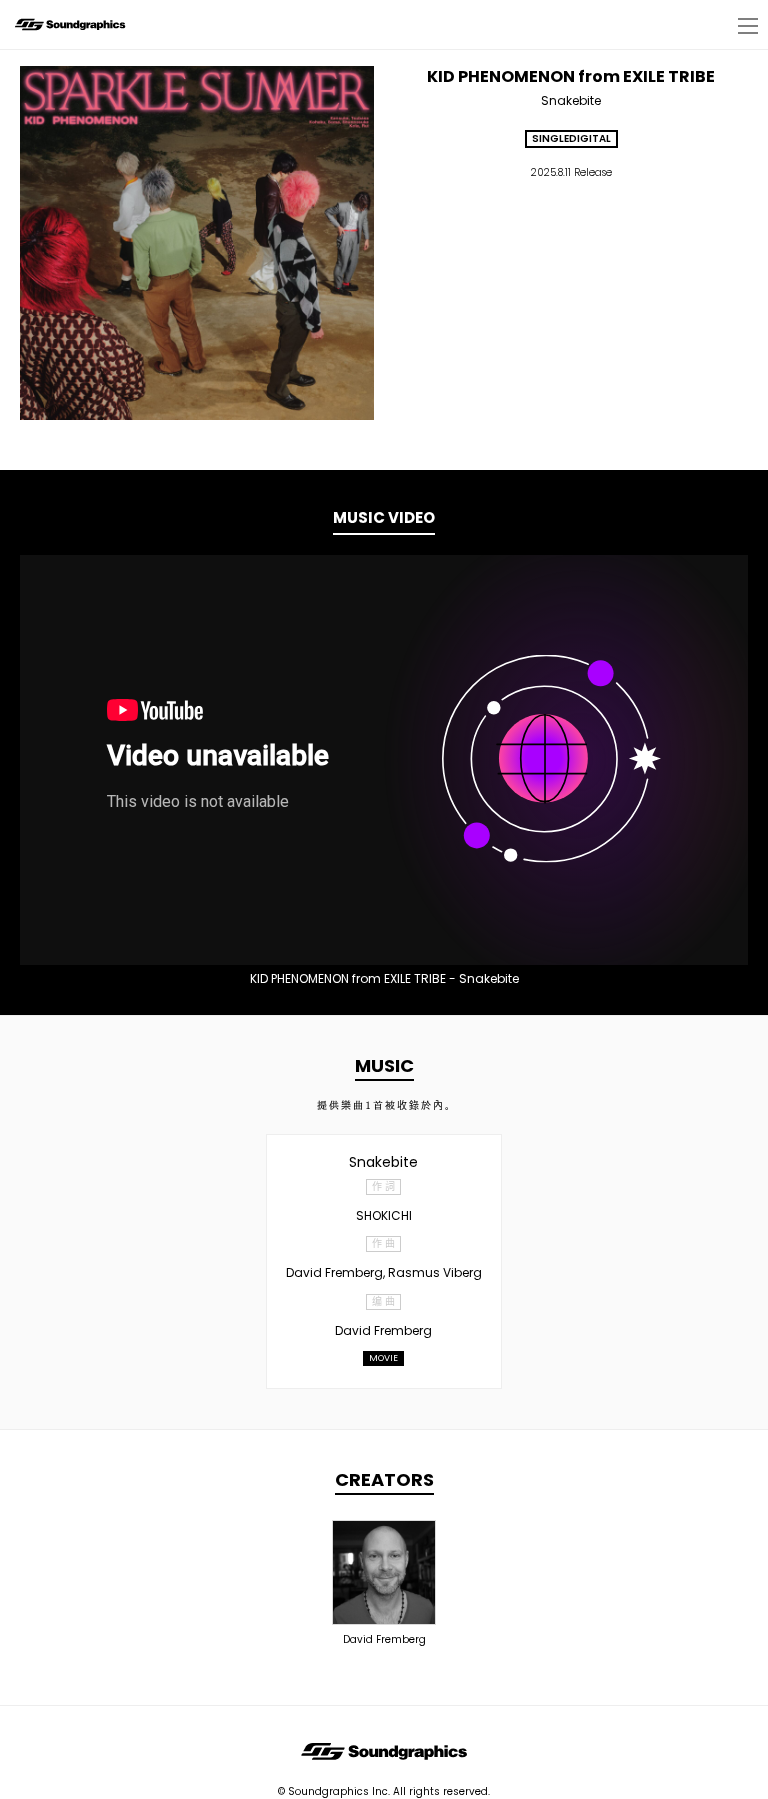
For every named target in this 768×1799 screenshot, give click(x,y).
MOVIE (383, 1358)
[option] (384, 760)
